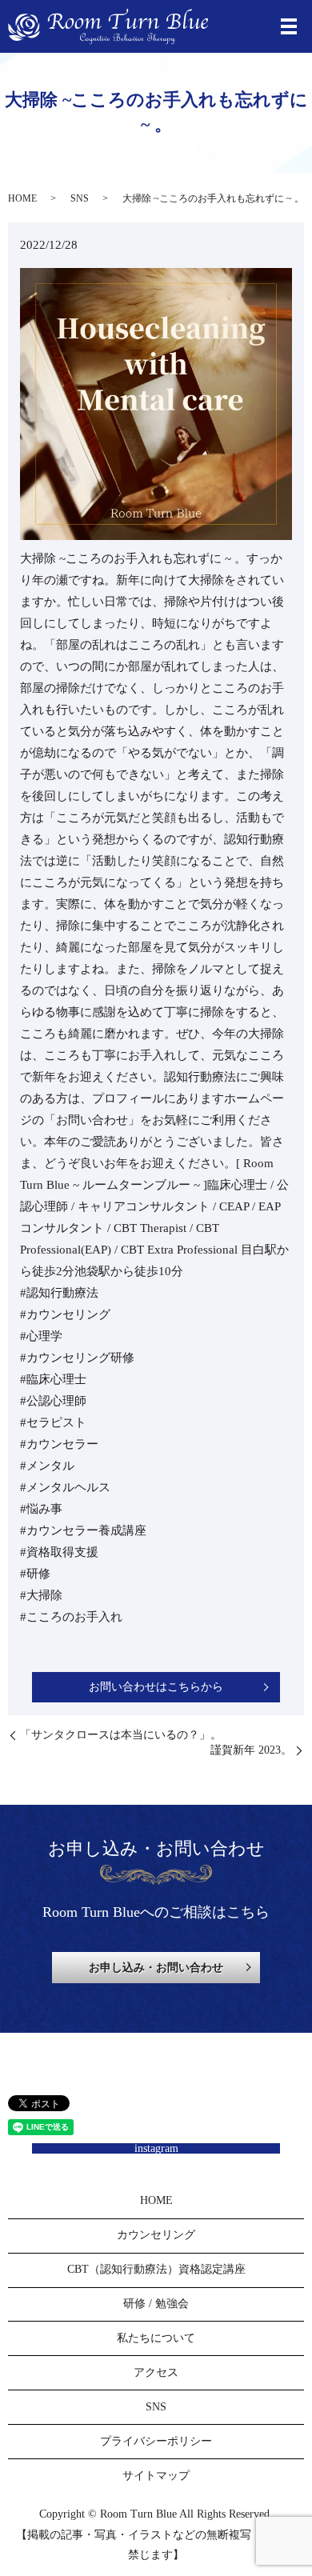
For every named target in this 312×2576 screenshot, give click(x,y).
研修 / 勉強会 (156, 2304)
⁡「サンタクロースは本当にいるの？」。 (121, 1735)
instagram (156, 2148)
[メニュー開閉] (289, 26)
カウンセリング (156, 2235)
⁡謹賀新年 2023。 (251, 1750)
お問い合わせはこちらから (156, 1687)
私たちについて (156, 2338)
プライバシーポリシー (156, 2441)
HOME (22, 198)
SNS (80, 198)
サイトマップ (156, 2476)
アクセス (156, 2372)
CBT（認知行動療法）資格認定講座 (156, 2269)
